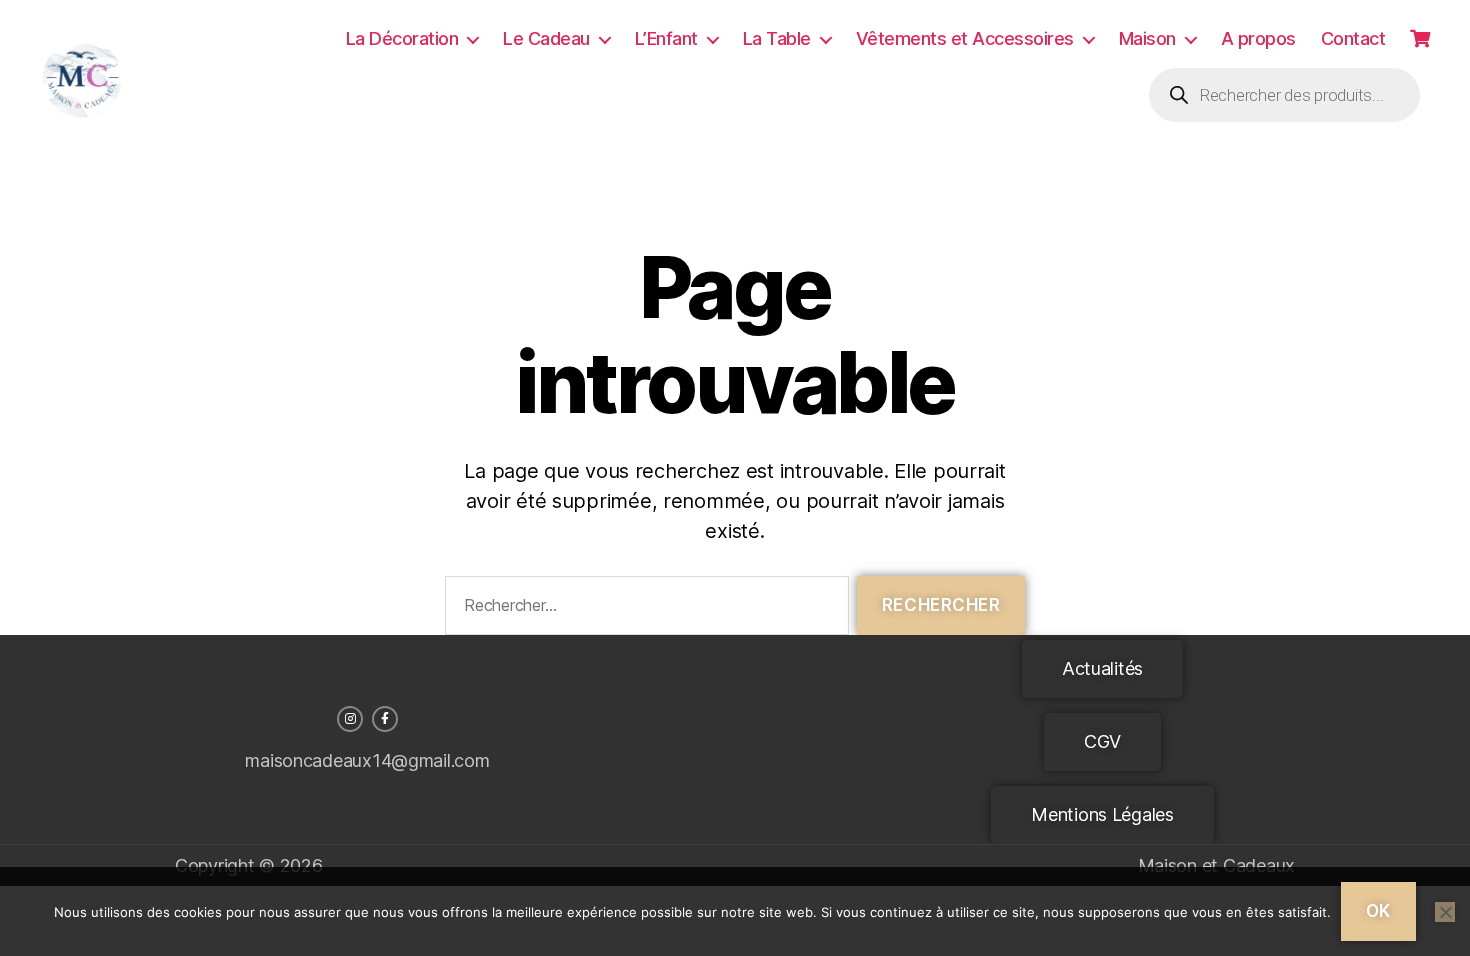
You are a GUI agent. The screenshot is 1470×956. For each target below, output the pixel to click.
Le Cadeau (546, 38)
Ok (1378, 911)
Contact (1353, 38)
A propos (1258, 38)
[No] (1445, 912)
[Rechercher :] (643, 609)
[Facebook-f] (385, 719)
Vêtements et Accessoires (965, 38)
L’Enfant (666, 38)
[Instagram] (350, 719)
